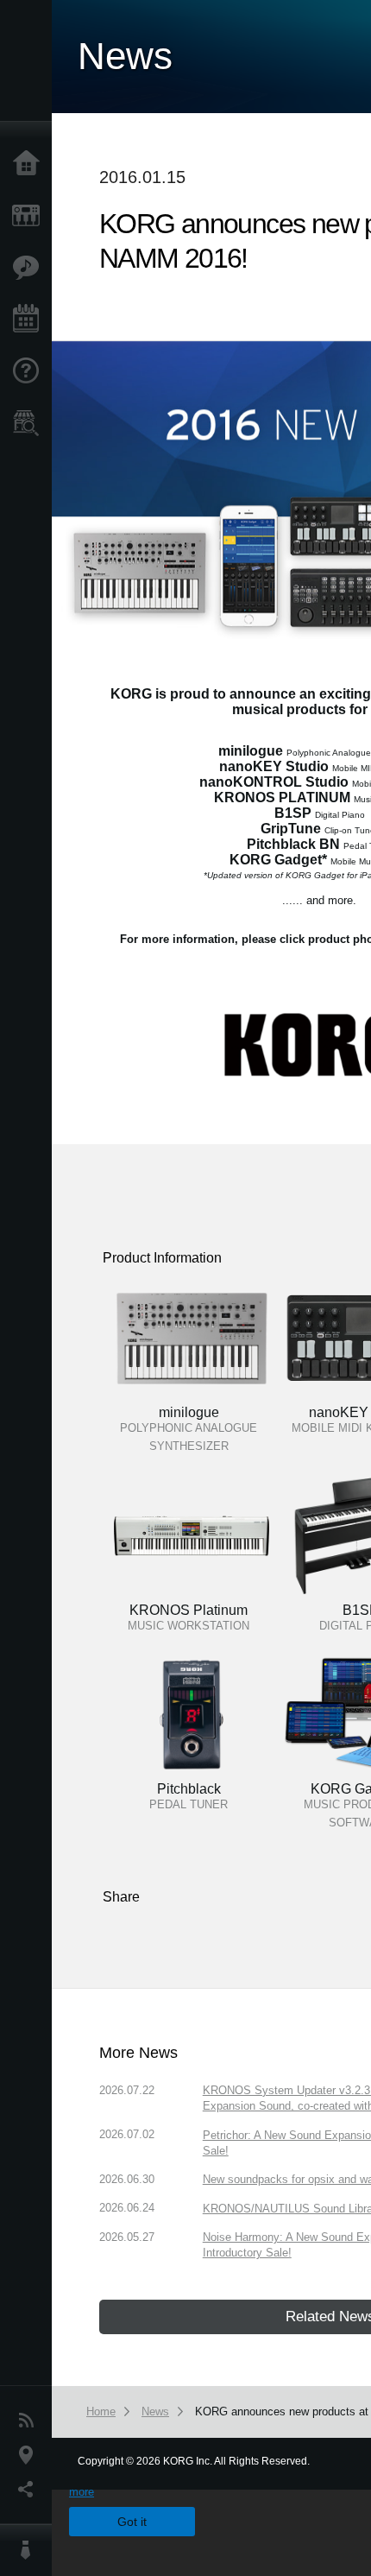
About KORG (30, 2550)
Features (30, 268)
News (30, 2421)
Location (30, 2455)
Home (30, 164)
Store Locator (30, 423)
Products (30, 216)
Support (30, 371)
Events (30, 320)
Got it (132, 2522)
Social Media (30, 2490)
